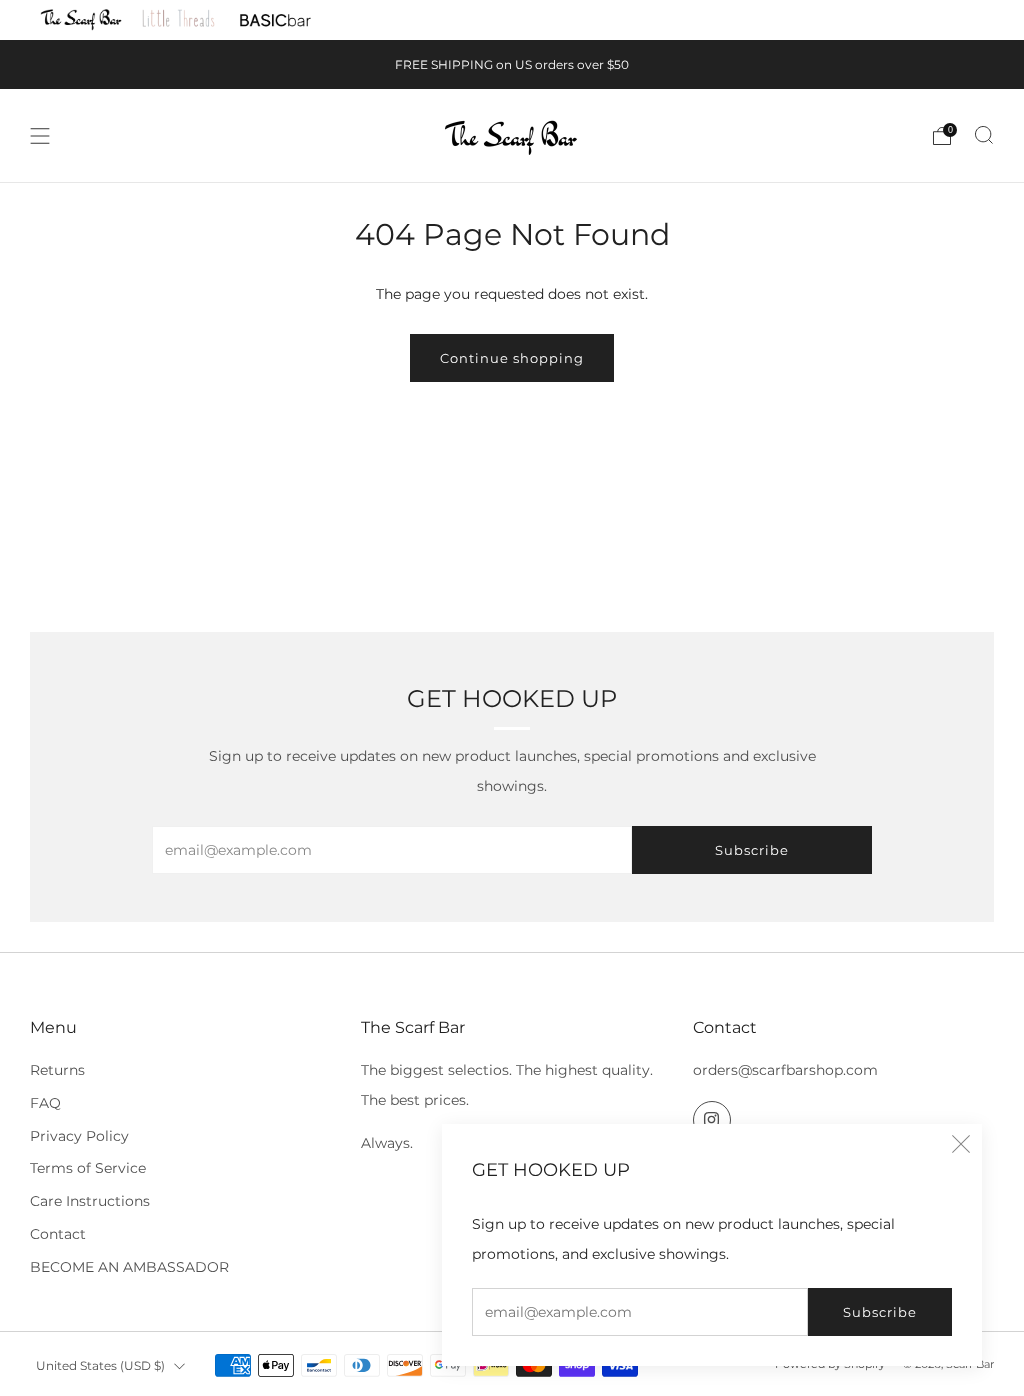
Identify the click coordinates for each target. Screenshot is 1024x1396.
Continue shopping (512, 358)
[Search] (984, 135)
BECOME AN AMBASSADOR (129, 1267)
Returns (57, 1070)
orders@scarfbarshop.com (785, 1070)
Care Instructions (90, 1201)
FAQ (45, 1103)
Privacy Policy (79, 1136)
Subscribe (880, 1312)
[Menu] (40, 136)
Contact (58, 1234)
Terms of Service (88, 1168)
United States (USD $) (100, 1365)
